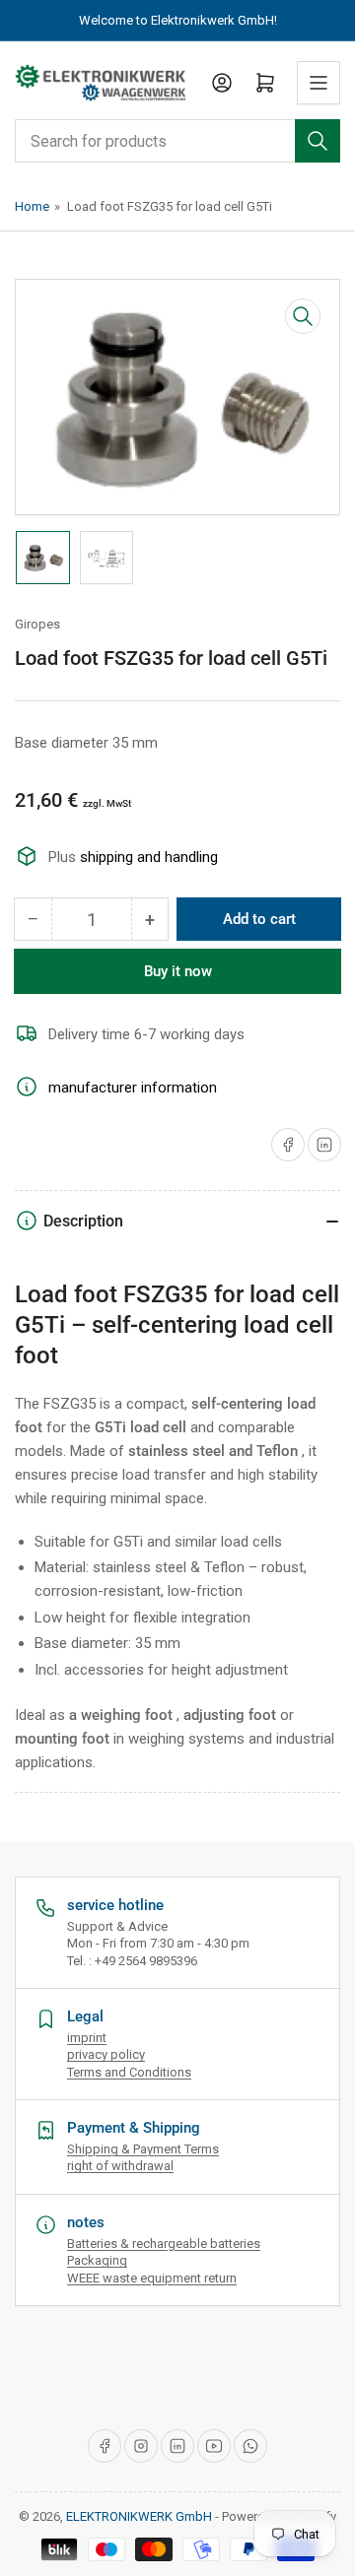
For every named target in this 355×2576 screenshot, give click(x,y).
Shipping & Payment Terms (143, 2149)
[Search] (318, 141)
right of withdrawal (120, 2166)
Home (32, 206)
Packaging (97, 2260)
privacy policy (106, 2054)
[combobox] (177, 141)
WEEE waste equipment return (152, 2278)
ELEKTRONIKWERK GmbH (139, 2516)
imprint (87, 2038)
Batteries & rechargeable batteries (164, 2244)
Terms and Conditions (129, 2072)
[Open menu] (319, 83)
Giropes (37, 624)
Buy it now (178, 971)
